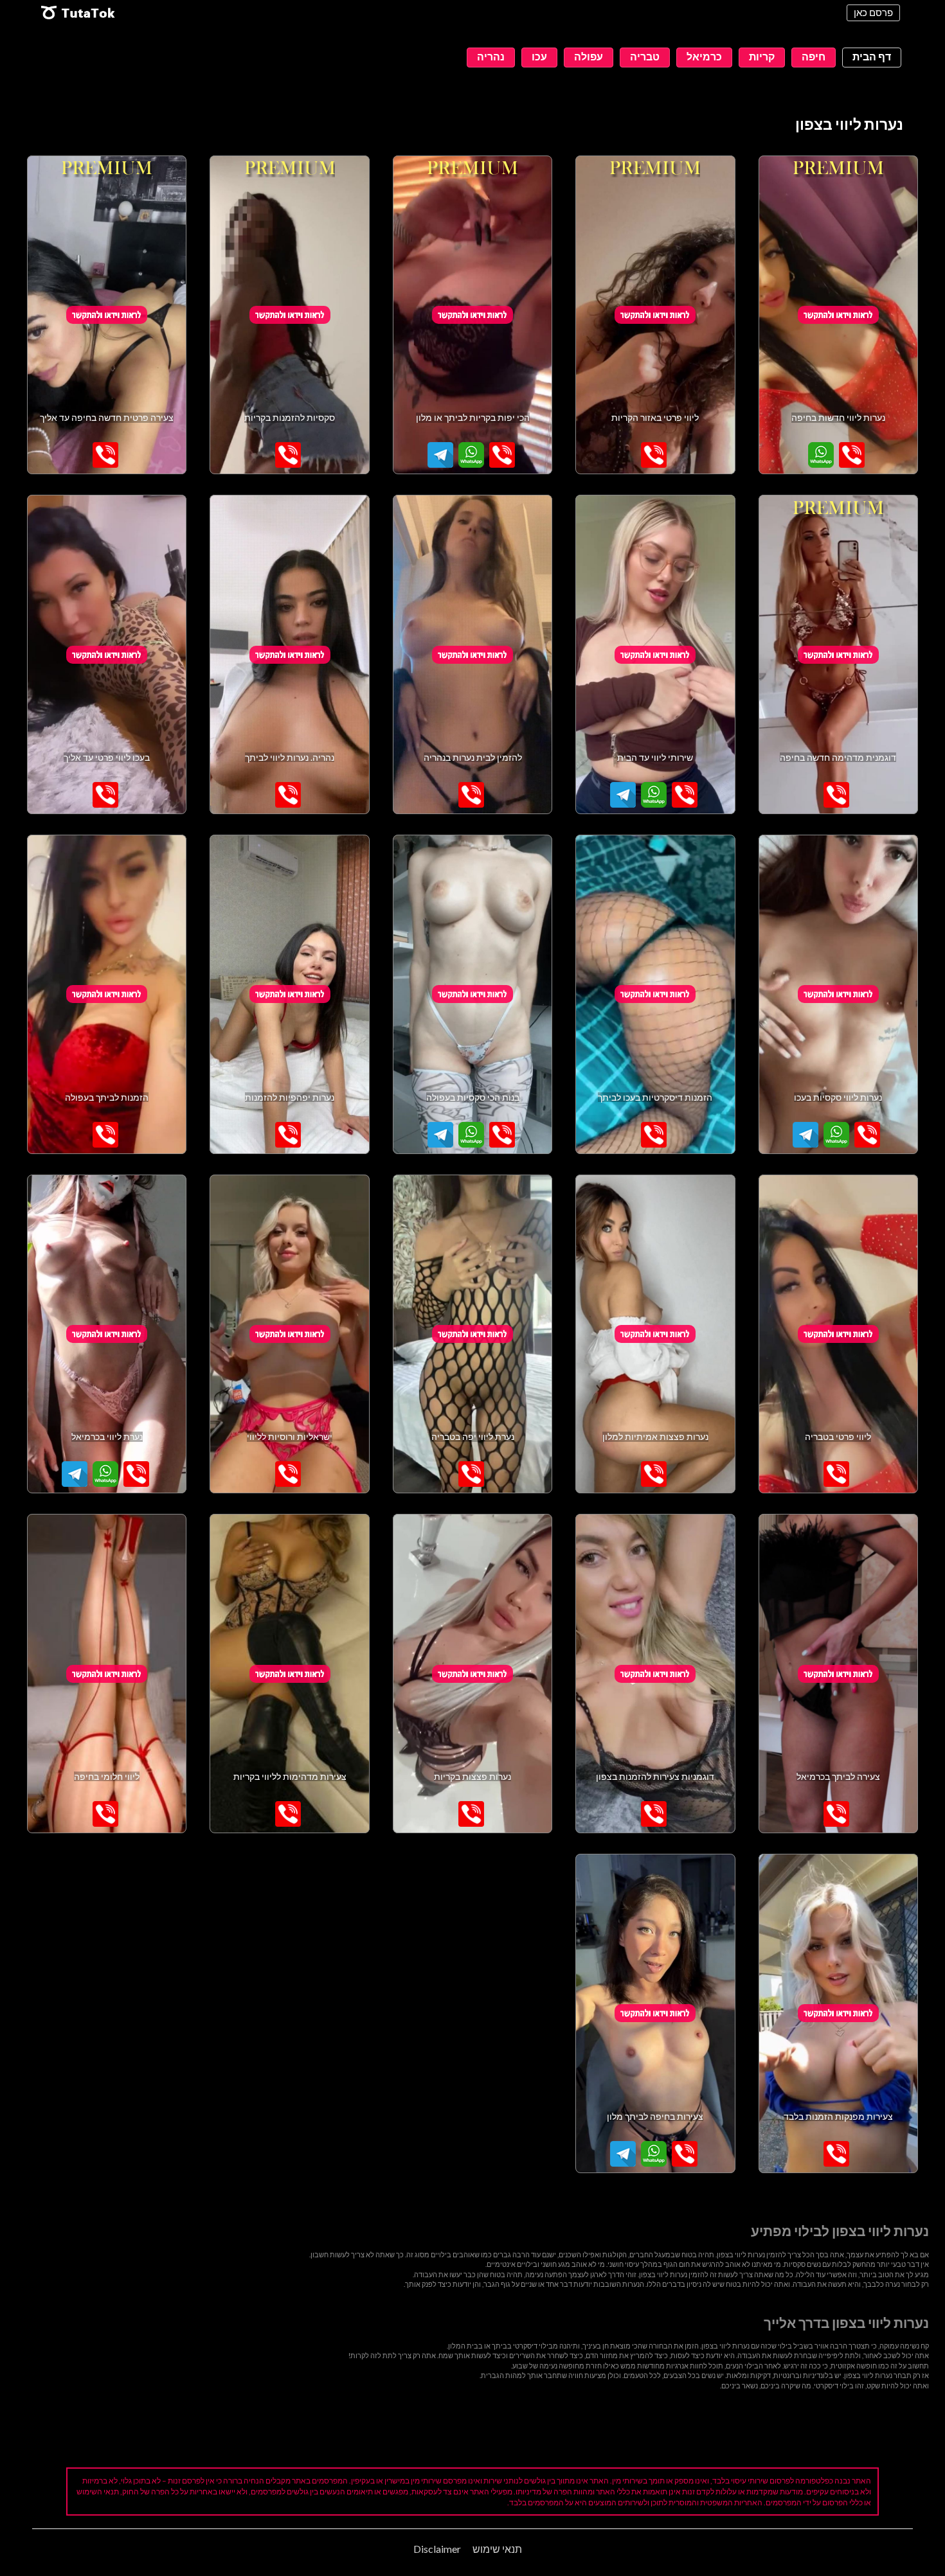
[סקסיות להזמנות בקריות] (289, 315)
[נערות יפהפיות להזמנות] (289, 994)
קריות (762, 56)
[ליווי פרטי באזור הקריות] (655, 315)
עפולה (589, 56)
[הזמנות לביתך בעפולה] (107, 994)
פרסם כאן (873, 12)
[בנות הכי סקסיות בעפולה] (473, 994)
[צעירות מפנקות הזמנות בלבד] (838, 2013)
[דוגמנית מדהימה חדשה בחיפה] (838, 654)
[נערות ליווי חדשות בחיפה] (838, 315)
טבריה (645, 56)
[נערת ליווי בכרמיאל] (107, 1334)
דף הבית (872, 56)
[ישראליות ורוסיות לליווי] (289, 1334)
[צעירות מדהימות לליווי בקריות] (289, 1674)
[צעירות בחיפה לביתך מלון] (655, 2013)
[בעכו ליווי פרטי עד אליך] (107, 654)
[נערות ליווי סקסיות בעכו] (838, 994)
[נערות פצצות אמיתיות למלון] (655, 1334)
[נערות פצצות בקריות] (473, 1674)
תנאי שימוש (497, 2549)
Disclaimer (437, 2549)
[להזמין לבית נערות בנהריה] (473, 654)
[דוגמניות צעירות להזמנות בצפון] (655, 1674)
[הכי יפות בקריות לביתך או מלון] (473, 315)
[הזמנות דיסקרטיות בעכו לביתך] (655, 994)
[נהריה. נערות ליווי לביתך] (289, 654)
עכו (539, 56)
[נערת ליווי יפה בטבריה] (473, 1334)
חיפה (814, 56)
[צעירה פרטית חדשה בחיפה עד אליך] (107, 315)
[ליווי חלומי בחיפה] (107, 1674)
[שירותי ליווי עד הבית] (655, 654)
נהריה (491, 56)
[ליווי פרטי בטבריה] (838, 1334)
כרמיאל (704, 56)
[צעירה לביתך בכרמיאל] (838, 1674)
